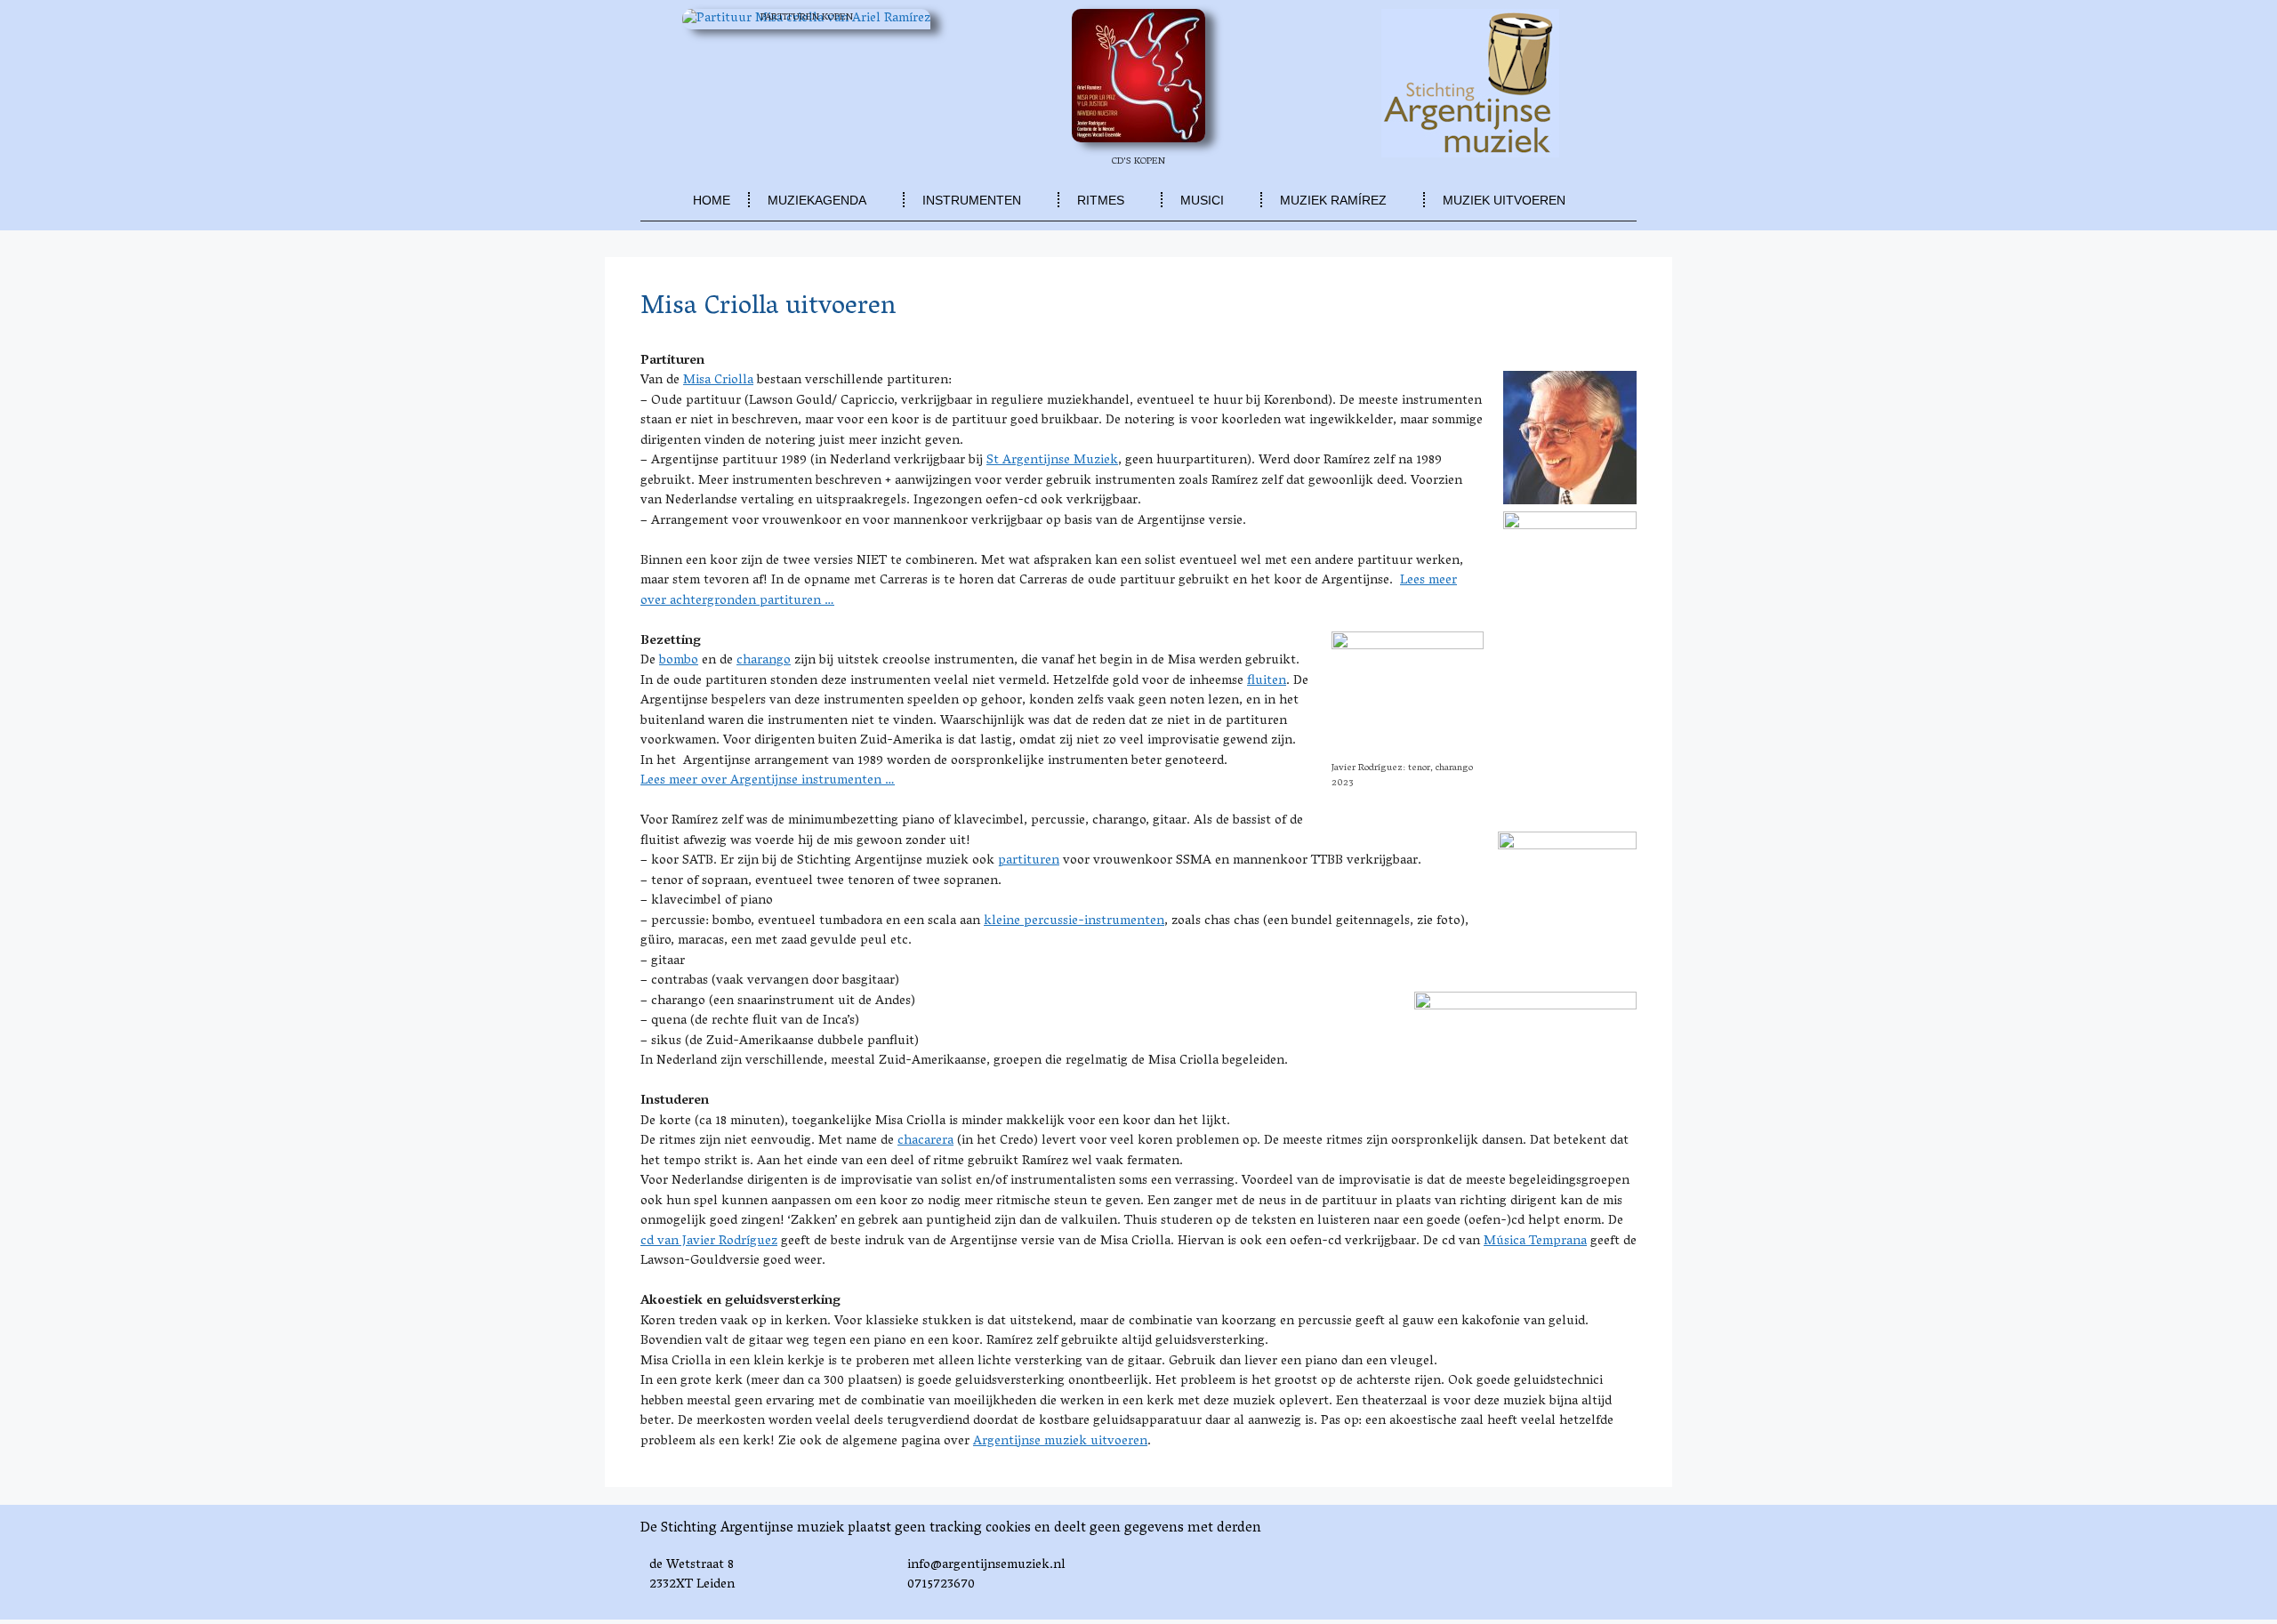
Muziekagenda (817, 200)
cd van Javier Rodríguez (709, 1242)
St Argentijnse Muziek (1052, 461)
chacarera (925, 1141)
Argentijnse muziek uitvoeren (1060, 1442)
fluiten (1267, 681)
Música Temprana (1535, 1242)
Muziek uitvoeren (1504, 200)
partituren (1029, 861)
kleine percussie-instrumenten (1074, 921)
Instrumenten (972, 200)
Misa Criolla (718, 381)
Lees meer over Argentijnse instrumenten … (768, 781)
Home (712, 200)
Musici (1202, 200)
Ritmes (1101, 200)
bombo (679, 661)
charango (764, 661)
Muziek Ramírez (1333, 200)
